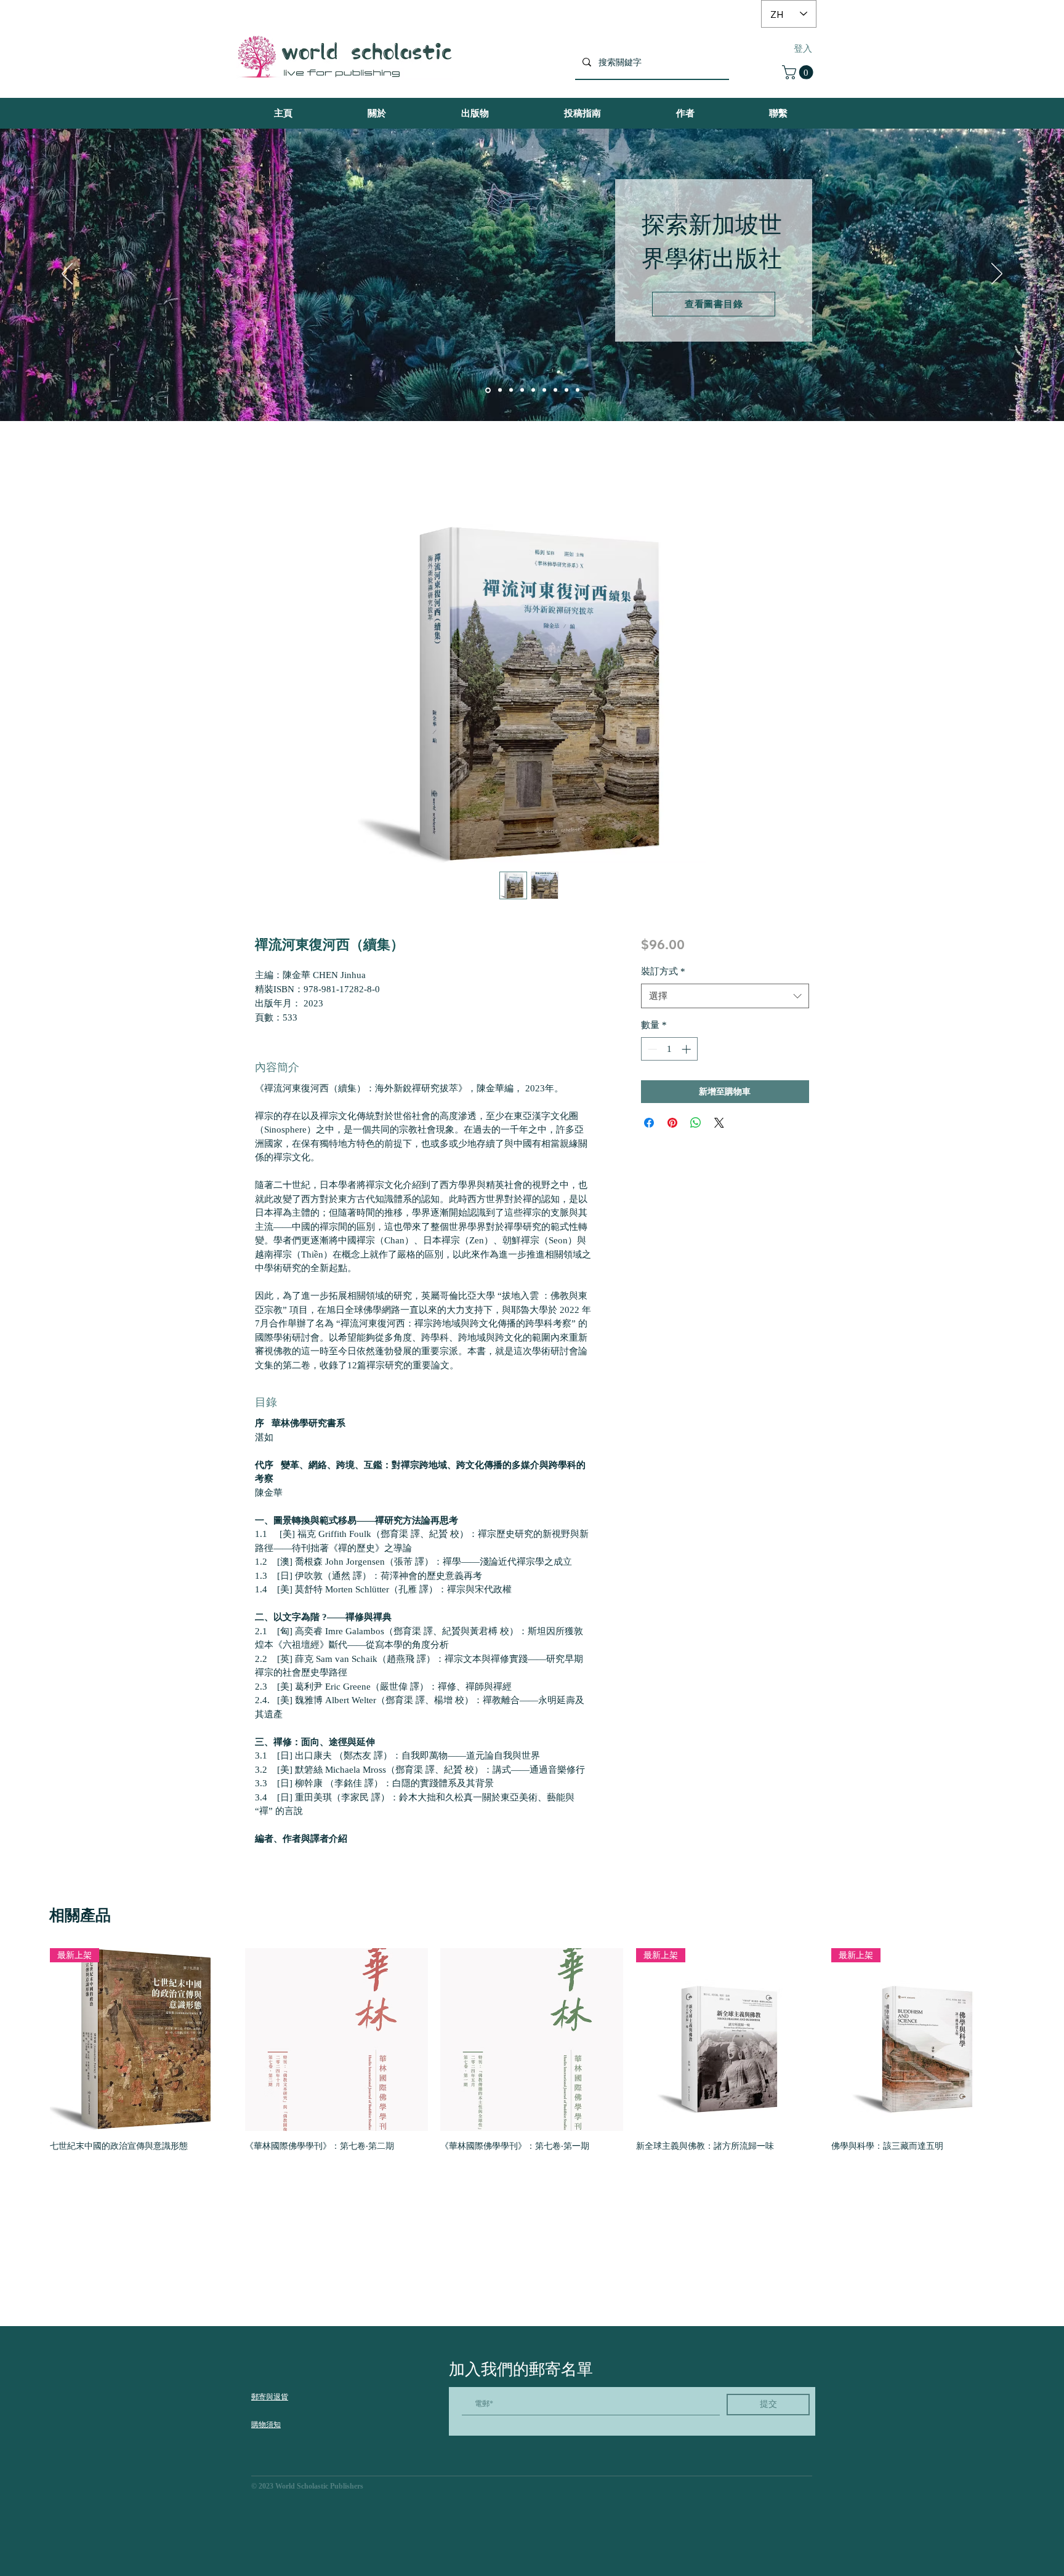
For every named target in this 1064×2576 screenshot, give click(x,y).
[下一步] (997, 275)
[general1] (544, 390)
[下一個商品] (1032, 2039)
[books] (487, 390)
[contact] (533, 390)
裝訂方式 (663, 971)
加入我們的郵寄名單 (521, 2369)
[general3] (566, 390)
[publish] (511, 390)
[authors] (499, 390)
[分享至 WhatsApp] (696, 1123)
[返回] (67, 275)
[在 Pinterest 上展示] (672, 1123)
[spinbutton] (669, 1049)
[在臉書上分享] (649, 1123)
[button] (799, 72)
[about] (522, 390)
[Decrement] (651, 1049)
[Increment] (687, 1049)
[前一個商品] (32, 2039)
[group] (532, 2055)
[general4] (578, 390)
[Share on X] (719, 1123)
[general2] (555, 390)
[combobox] (725, 996)
